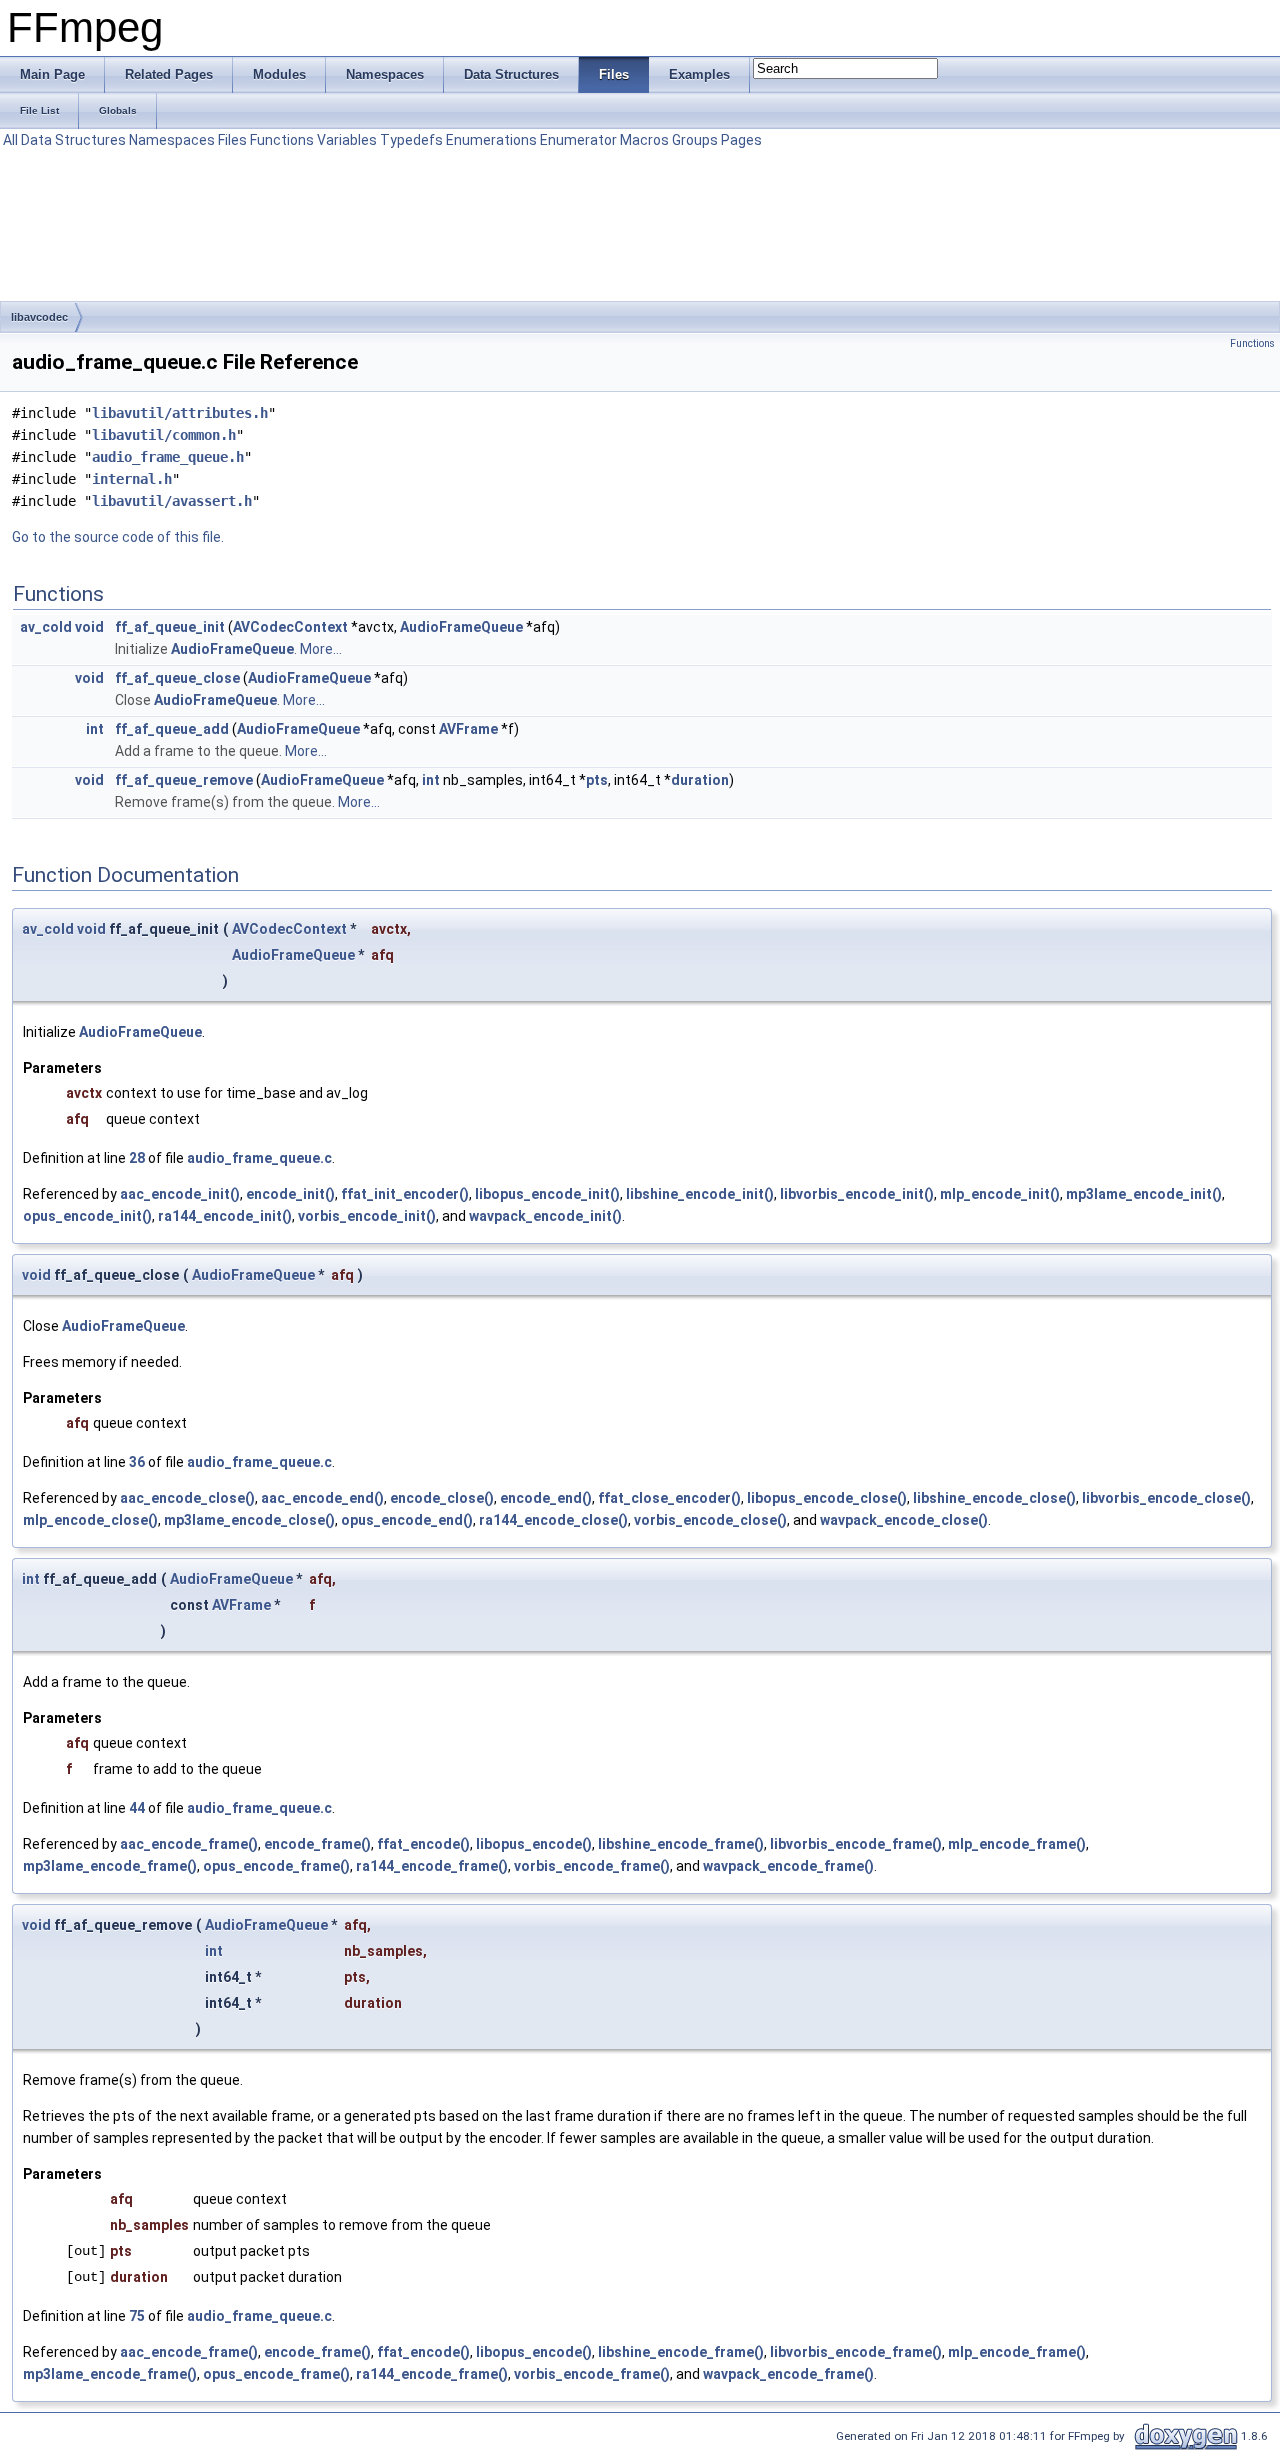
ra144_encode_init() (225, 1216)
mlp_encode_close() (90, 1520)
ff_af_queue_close (177, 678)
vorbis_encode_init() (367, 1216)
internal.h (132, 479)
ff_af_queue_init (170, 627)
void (89, 627)
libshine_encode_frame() (681, 1844)
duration (700, 780)
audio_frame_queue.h (168, 457)
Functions (282, 140)
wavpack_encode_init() (545, 1216)
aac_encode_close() (187, 1498)
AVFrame (468, 729)
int (95, 729)
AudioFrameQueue (461, 627)
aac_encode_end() (322, 1498)
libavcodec (39, 317)
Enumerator (578, 140)
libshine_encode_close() (994, 1498)
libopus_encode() (534, 1844)
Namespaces (172, 140)
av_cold (46, 627)
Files (232, 140)
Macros (644, 140)
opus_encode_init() (87, 1216)
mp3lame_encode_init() (1144, 1194)
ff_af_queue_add (172, 729)
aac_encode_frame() (189, 1844)
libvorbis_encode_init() (857, 1194)
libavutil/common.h (164, 435)
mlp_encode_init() (1000, 1194)
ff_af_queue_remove (184, 780)
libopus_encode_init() (547, 1194)
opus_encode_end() (407, 1520)
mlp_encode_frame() (1017, 1844)
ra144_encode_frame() (432, 1866)
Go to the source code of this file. (118, 537)
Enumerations (491, 140)
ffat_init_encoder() (405, 1194)
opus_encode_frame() (276, 1866)
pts (597, 780)
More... (321, 649)
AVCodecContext (290, 627)
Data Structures (73, 140)
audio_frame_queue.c (259, 1158)
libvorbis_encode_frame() (856, 1844)
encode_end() (546, 1498)
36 (137, 1462)
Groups (695, 140)
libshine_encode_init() (700, 1194)
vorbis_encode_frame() (592, 1866)
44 (137, 1808)
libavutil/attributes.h (180, 413)
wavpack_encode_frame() (788, 1866)
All (10, 140)
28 (137, 1158)
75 (137, 2316)
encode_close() (442, 1498)
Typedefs (411, 140)
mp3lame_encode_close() (249, 1520)
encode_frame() (317, 1844)
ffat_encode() (423, 1844)
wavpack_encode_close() (904, 1520)
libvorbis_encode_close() (1166, 1498)
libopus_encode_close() (827, 1498)
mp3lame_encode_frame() (110, 1866)
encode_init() (290, 1194)
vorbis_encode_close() (710, 1520)
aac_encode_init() (180, 1194)
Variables (347, 140)
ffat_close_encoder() (669, 1498)
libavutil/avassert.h (172, 501)
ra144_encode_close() (553, 1520)
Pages (741, 140)
